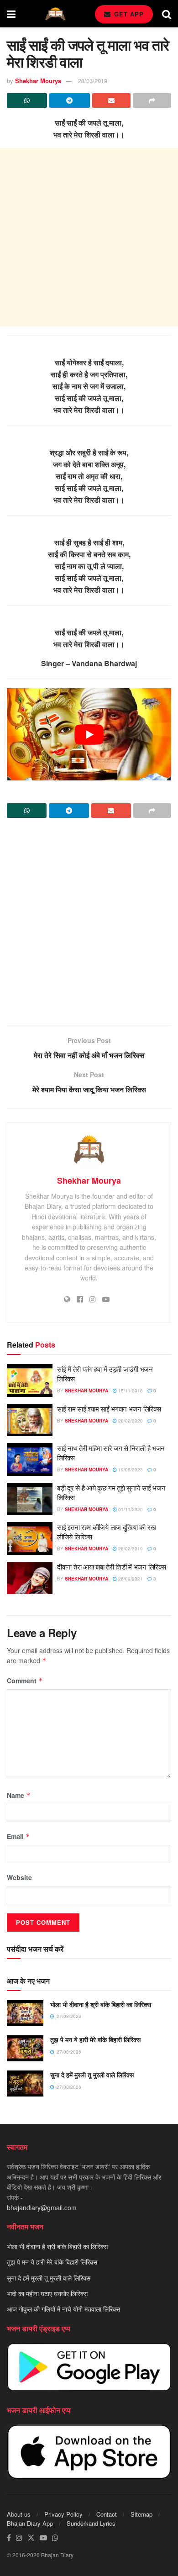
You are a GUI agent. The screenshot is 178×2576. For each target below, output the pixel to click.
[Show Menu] (11, 14)
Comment (25, 1680)
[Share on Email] (111, 100)
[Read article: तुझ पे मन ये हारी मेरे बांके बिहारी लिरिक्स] (25, 2048)
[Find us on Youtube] (43, 2538)
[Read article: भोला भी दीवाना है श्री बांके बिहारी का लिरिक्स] (25, 2013)
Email (18, 1836)
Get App (128, 14)
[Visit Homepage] (55, 14)
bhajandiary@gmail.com (42, 2207)
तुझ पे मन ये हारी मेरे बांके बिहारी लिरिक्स (95, 2039)
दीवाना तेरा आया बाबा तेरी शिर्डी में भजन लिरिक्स (111, 1567)
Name (19, 1795)
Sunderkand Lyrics (91, 2523)
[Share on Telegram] (69, 100)
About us (19, 2514)
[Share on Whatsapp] (27, 100)
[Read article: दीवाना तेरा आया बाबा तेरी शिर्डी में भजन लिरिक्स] (30, 1578)
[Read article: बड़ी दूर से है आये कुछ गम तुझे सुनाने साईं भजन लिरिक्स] (30, 1499)
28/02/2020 (130, 1421)
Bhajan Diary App (30, 2523)
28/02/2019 (130, 1549)
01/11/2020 (130, 1509)
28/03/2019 (93, 81)
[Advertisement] (89, 237)
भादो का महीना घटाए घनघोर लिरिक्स (47, 2293)
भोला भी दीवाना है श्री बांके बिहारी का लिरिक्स (101, 2004)
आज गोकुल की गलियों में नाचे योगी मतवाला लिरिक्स (63, 2309)
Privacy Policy (63, 2514)
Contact (107, 2514)
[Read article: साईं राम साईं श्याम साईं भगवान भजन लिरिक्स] (30, 1420)
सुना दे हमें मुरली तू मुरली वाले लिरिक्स (92, 2075)
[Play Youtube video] (89, 734)
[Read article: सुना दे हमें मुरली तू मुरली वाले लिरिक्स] (25, 2083)
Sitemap (141, 2514)
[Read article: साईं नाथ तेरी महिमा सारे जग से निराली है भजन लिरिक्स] (30, 1459)
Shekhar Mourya (38, 81)
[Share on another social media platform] (152, 100)
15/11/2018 (130, 1391)
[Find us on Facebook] (9, 2538)
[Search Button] (167, 14)
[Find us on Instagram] (19, 2538)
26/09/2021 (130, 1579)
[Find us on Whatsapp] (55, 2538)
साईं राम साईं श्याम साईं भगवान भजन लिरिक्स (109, 1409)
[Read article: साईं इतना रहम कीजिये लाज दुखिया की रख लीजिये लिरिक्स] (30, 1538)
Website (19, 1877)
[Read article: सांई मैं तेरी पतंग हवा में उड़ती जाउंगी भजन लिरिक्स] (30, 1380)
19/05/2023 (130, 1470)
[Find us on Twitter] (31, 2538)
